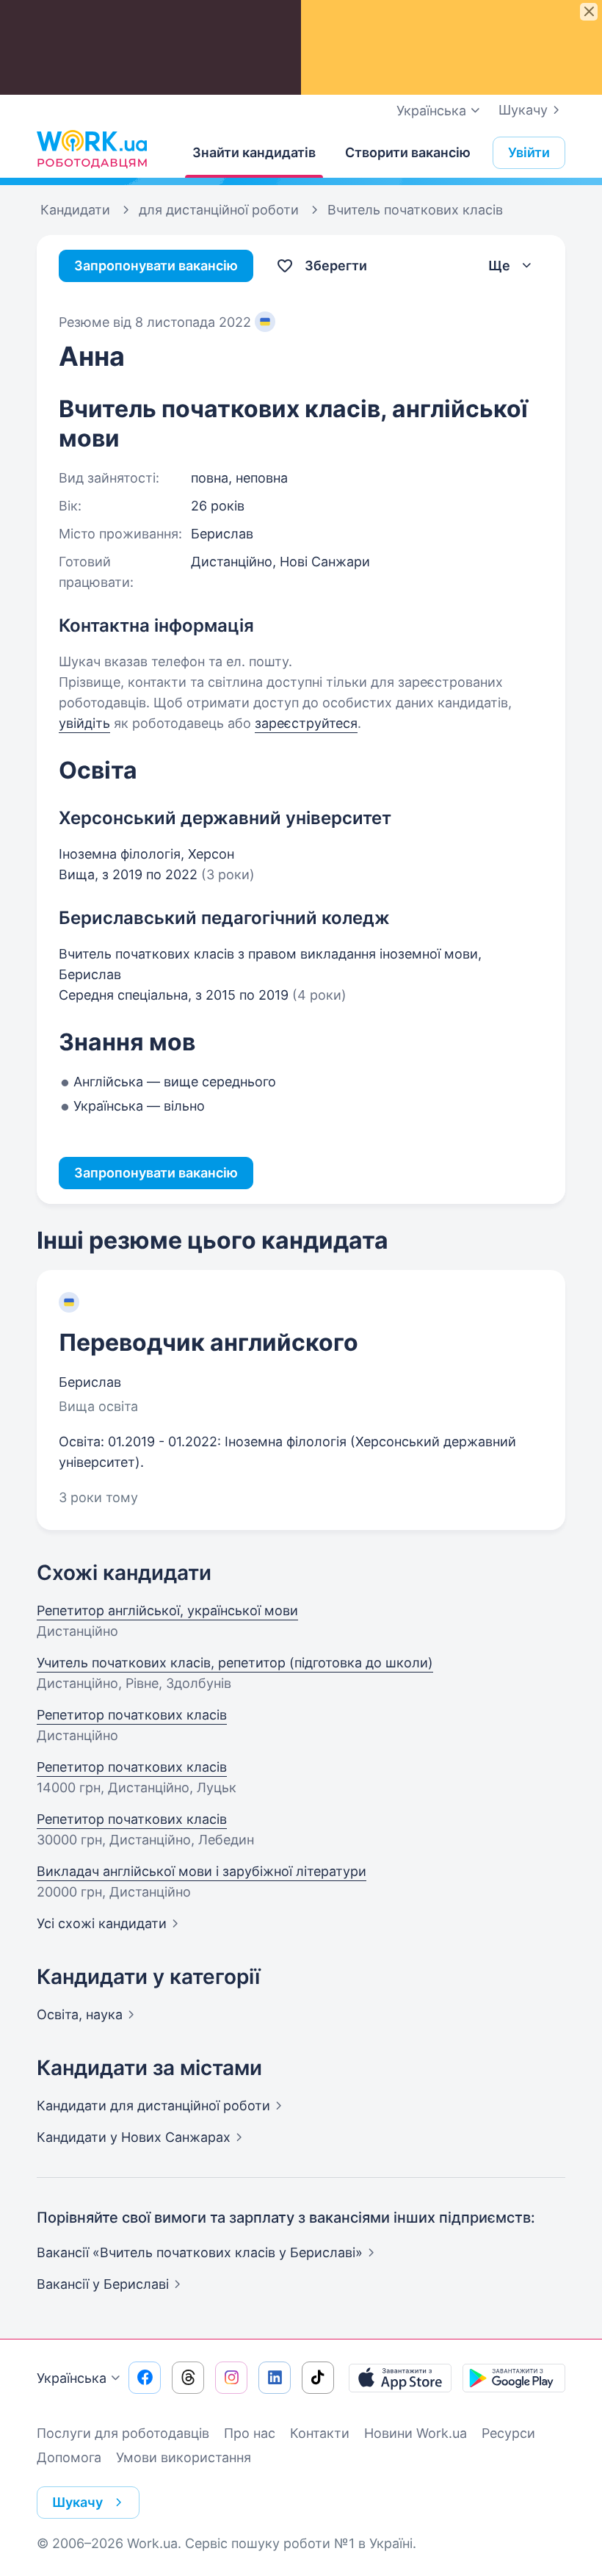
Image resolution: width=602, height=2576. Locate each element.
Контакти (320, 2433)
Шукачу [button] (77, 2502)
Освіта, (80, 2014)
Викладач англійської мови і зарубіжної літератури (202, 1871)
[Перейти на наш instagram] (231, 2378)
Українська (72, 2378)
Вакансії (103, 2284)
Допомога (69, 2457)
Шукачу (523, 110)
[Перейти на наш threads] (188, 2378)
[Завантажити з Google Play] (514, 2378)
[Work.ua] (92, 149)
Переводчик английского (208, 1342)
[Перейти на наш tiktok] (318, 2378)
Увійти (529, 152)
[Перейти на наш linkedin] (275, 2378)
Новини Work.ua (416, 2433)
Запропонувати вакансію (156, 266)
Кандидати (153, 2106)
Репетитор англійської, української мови (167, 1610)
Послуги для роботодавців (123, 2433)
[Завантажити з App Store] (400, 2378)
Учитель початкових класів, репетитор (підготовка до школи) (235, 1663)
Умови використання (184, 2457)
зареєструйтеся (306, 723)
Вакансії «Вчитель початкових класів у (200, 2252)
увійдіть (84, 723)
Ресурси (508, 2433)
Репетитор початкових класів (132, 1715)
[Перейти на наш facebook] (145, 2378)
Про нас (250, 2433)
